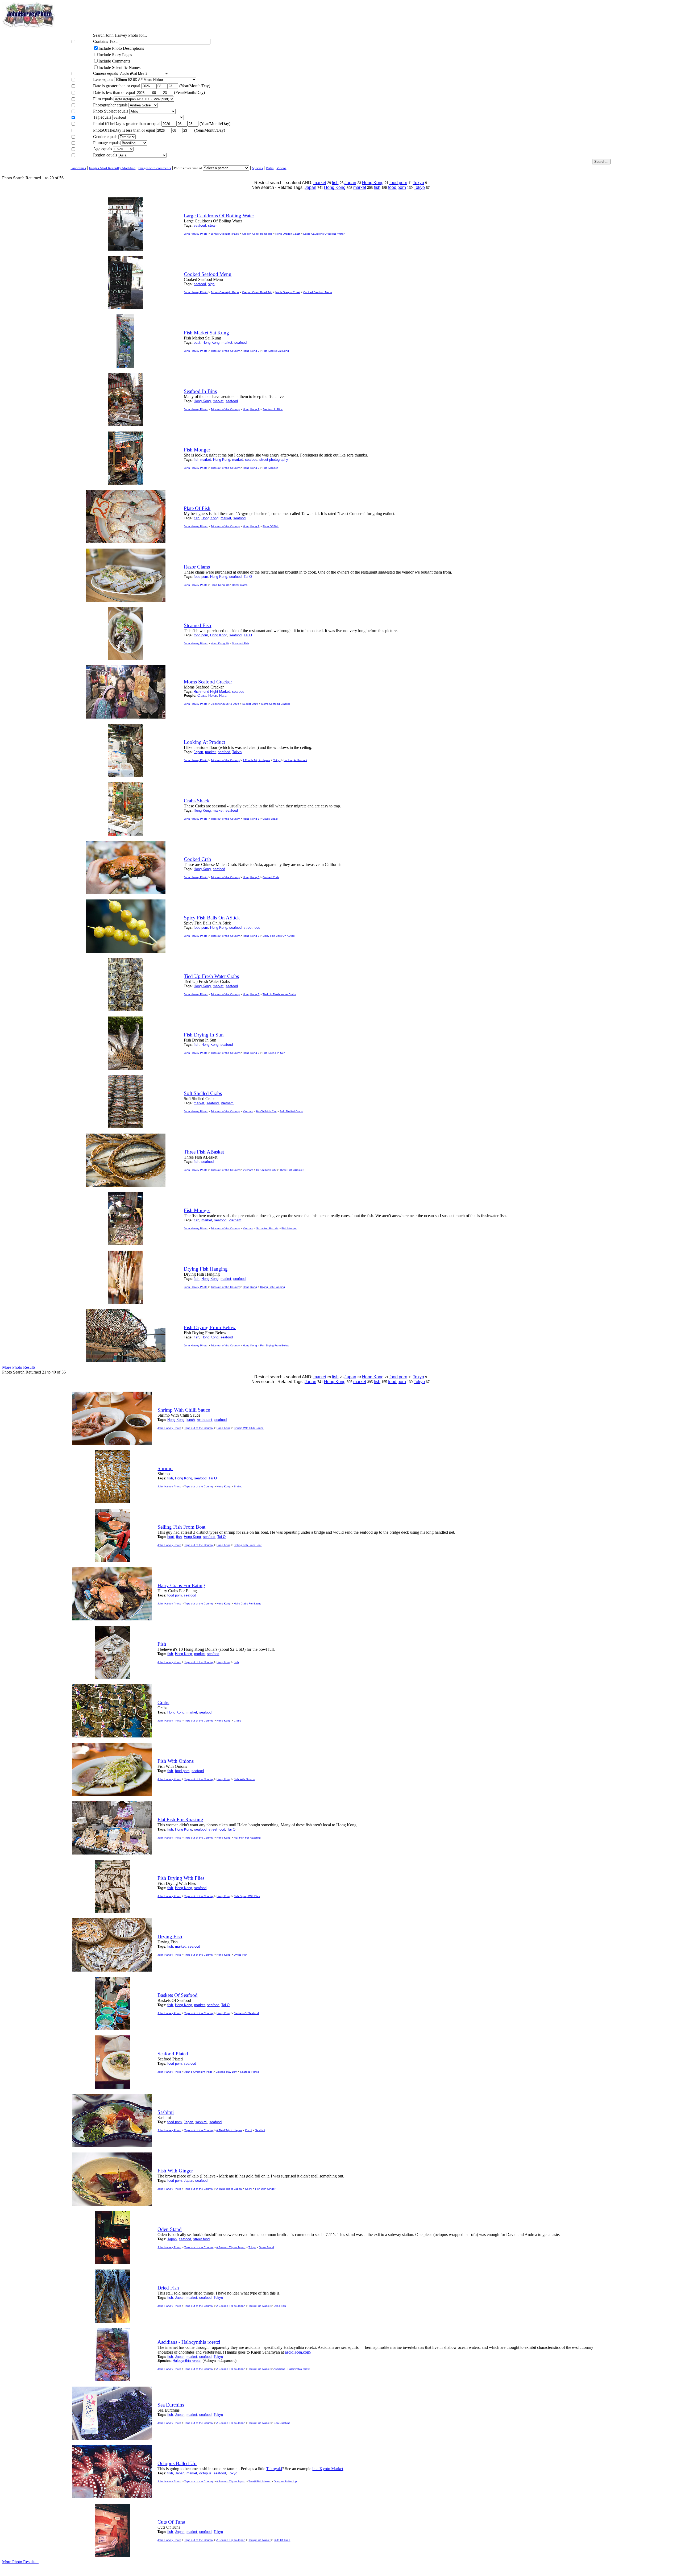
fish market (202, 460)
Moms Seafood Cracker (276, 704)
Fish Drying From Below (275, 1345)
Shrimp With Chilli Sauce (249, 1428)
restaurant (205, 1420)
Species (257, 168)
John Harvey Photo (196, 234)
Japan (350, 183)
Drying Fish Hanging (273, 1287)
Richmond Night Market (212, 692)
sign (211, 284)
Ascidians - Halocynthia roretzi (292, 2369)
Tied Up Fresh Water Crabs (279, 994)
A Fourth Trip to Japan (256, 760)
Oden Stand (266, 2247)
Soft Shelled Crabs (291, 1111)
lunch (191, 1420)
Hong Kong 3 (251, 819)
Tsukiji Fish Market (259, 2306)
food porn (398, 183)
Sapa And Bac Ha (267, 1228)
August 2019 (250, 704)
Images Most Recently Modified (112, 168)
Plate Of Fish (271, 526)
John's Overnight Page (225, 234)
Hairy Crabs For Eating (248, 1604)
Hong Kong (373, 183)
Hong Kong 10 (220, 585)
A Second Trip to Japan (231, 2247)
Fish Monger (270, 468)
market (320, 183)
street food (252, 928)
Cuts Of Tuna (282, 2540)
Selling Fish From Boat (248, 1545)
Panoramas (78, 168)
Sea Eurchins (282, 2423)
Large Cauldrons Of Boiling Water (324, 234)
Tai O (248, 577)
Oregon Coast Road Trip (257, 234)
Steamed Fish (240, 643)
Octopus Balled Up (285, 2481)
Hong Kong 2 (251, 409)
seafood (200, 225)
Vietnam (227, 1103)
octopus (205, 2473)
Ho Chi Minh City (266, 1111)
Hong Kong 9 (251, 351)
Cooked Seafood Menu (318, 292)
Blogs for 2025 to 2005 (225, 704)
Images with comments (155, 168)
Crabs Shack (270, 819)
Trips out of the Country (225, 351)
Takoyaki (274, 2469)
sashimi (201, 2122)
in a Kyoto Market (328, 2469)
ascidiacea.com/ (298, 2352)
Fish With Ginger (265, 2189)
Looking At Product (295, 760)
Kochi (248, 2130)
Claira (202, 696)
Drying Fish (241, 1955)
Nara (223, 696)
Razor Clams (240, 585)
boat (197, 343)
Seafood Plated (250, 2072)
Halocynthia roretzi (187, 2361)
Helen (213, 696)
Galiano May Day (226, 2072)
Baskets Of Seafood (246, 2013)
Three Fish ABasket (292, 1170)
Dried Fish (280, 2306)
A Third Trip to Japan (229, 2130)
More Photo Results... (20, 1367)
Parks (270, 168)
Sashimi (260, 2130)
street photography (274, 460)
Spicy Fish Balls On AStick (279, 936)
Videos (281, 168)
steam (213, 225)
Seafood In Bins (273, 409)
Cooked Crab (271, 877)
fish (335, 183)
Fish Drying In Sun (274, 1053)
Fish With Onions (244, 1779)
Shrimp (238, 1486)
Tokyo (418, 183)
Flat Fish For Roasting (247, 1838)
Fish (236, 1662)
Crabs (237, 1721)
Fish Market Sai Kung (276, 351)
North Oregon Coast (288, 234)
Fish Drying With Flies (247, 1896)
